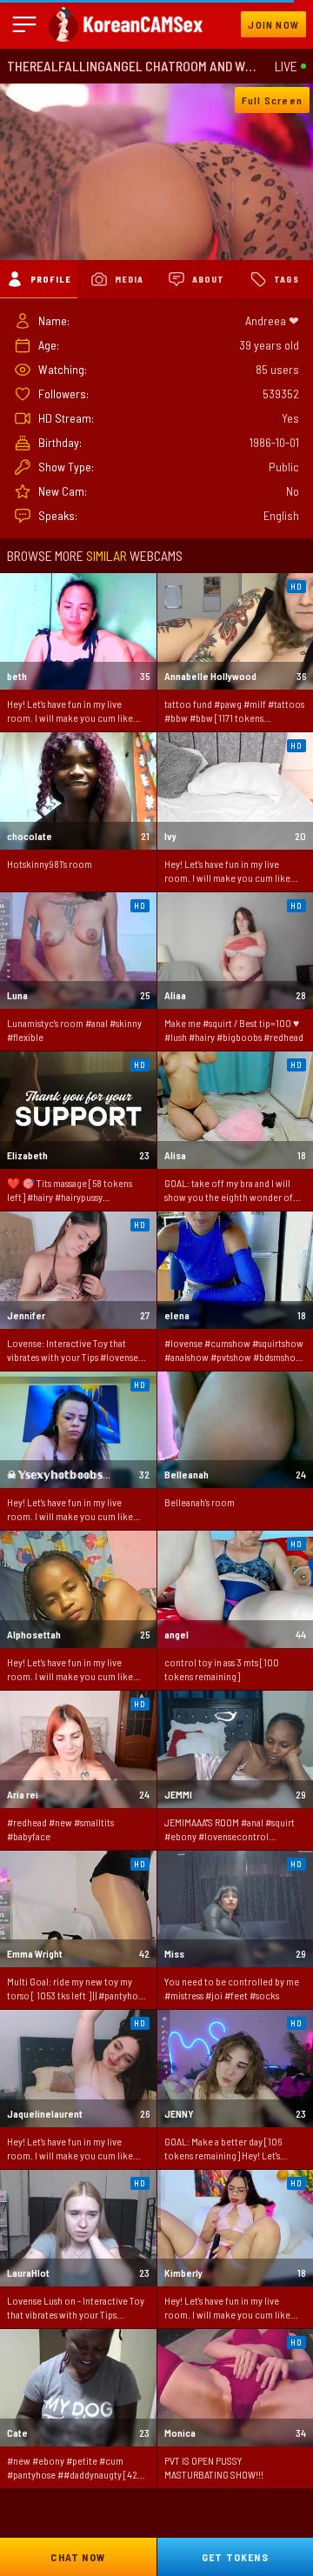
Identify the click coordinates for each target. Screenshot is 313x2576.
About (208, 279)
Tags (286, 279)
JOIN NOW (273, 24)
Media (129, 279)
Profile (51, 279)
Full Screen (272, 100)
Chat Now (78, 2557)
